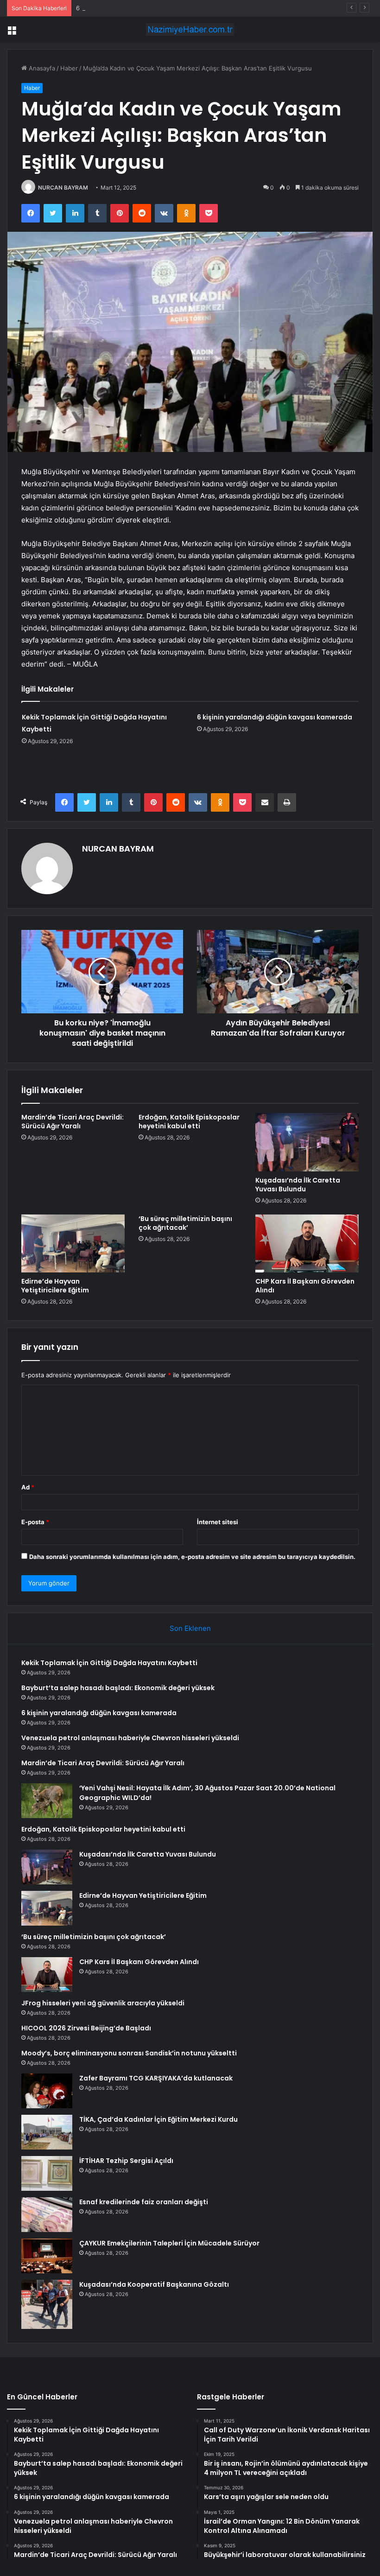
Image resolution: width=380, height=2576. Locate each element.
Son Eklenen (190, 1628)
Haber (69, 68)
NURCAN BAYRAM (63, 188)
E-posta (35, 1522)
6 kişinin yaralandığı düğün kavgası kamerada (141, 8)
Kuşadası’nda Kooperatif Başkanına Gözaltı (154, 2284)
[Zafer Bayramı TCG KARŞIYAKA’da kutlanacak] (47, 2091)
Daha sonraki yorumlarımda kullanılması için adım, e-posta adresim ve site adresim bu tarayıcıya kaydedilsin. (192, 1557)
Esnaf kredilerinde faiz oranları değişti (144, 2202)
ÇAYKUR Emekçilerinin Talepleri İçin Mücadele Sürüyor (169, 2243)
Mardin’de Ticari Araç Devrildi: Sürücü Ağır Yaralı (73, 1122)
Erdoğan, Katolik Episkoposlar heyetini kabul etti (189, 1122)
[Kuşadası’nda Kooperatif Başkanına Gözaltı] (47, 2304)
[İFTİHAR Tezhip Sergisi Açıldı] (47, 2173)
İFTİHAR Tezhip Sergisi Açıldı (126, 2161)
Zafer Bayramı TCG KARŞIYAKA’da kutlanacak (156, 2078)
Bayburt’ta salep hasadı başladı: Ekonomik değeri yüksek (118, 1688)
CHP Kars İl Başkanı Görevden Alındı (305, 1286)
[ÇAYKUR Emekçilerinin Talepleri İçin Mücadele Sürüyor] (47, 2256)
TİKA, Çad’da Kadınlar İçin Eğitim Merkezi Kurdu (158, 2119)
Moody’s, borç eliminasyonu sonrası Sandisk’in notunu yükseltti (129, 2053)
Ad (28, 1487)
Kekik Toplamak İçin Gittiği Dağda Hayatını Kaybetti (109, 1663)
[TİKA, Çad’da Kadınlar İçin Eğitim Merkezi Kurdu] (47, 2132)
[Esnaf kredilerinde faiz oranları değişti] (47, 2215)
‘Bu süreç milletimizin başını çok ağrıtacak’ (185, 1223)
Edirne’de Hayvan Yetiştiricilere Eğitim (55, 1286)
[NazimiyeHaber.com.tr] (190, 29)
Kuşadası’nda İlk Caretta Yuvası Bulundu (298, 1185)
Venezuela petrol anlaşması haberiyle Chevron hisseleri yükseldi (130, 1738)
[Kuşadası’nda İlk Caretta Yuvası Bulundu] (307, 1142)
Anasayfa (41, 68)
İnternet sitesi (218, 1522)
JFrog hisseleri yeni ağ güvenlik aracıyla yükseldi (103, 2003)
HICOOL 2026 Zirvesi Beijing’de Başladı (86, 2028)
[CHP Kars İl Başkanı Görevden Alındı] (307, 1244)
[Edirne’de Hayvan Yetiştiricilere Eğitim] (73, 1244)
